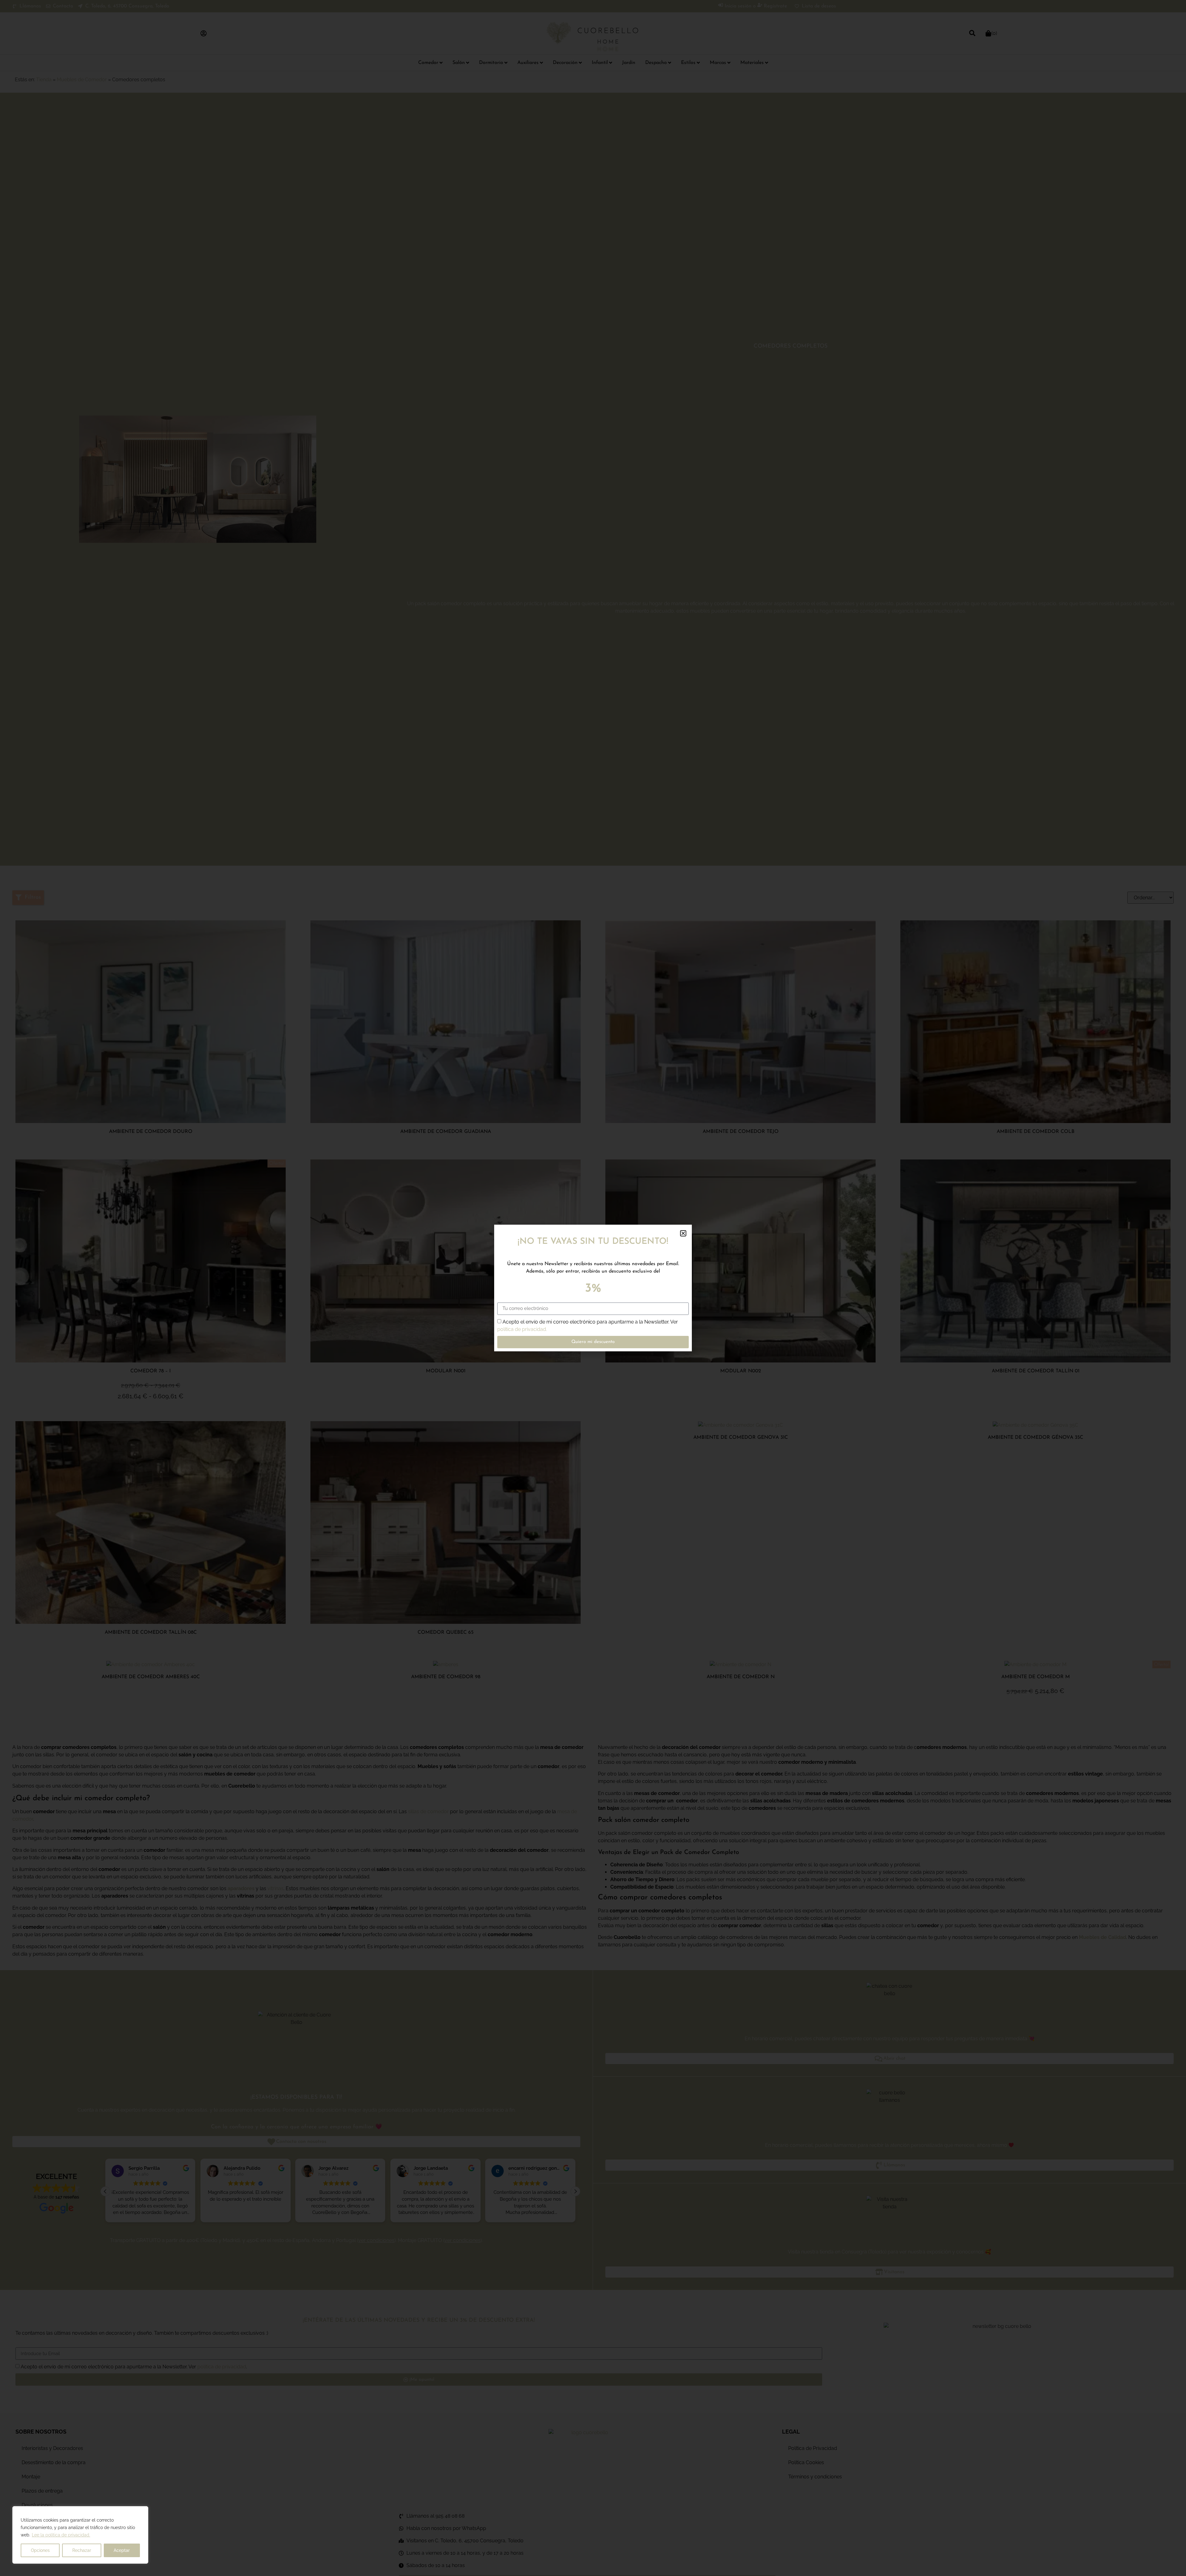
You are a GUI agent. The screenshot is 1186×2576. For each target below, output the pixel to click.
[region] (80, 2535)
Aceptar (122, 2550)
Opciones (40, 2550)
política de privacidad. (522, 1329)
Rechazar (82, 2550)
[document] (593, 1288)
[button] (683, 1233)
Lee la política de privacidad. (61, 2535)
